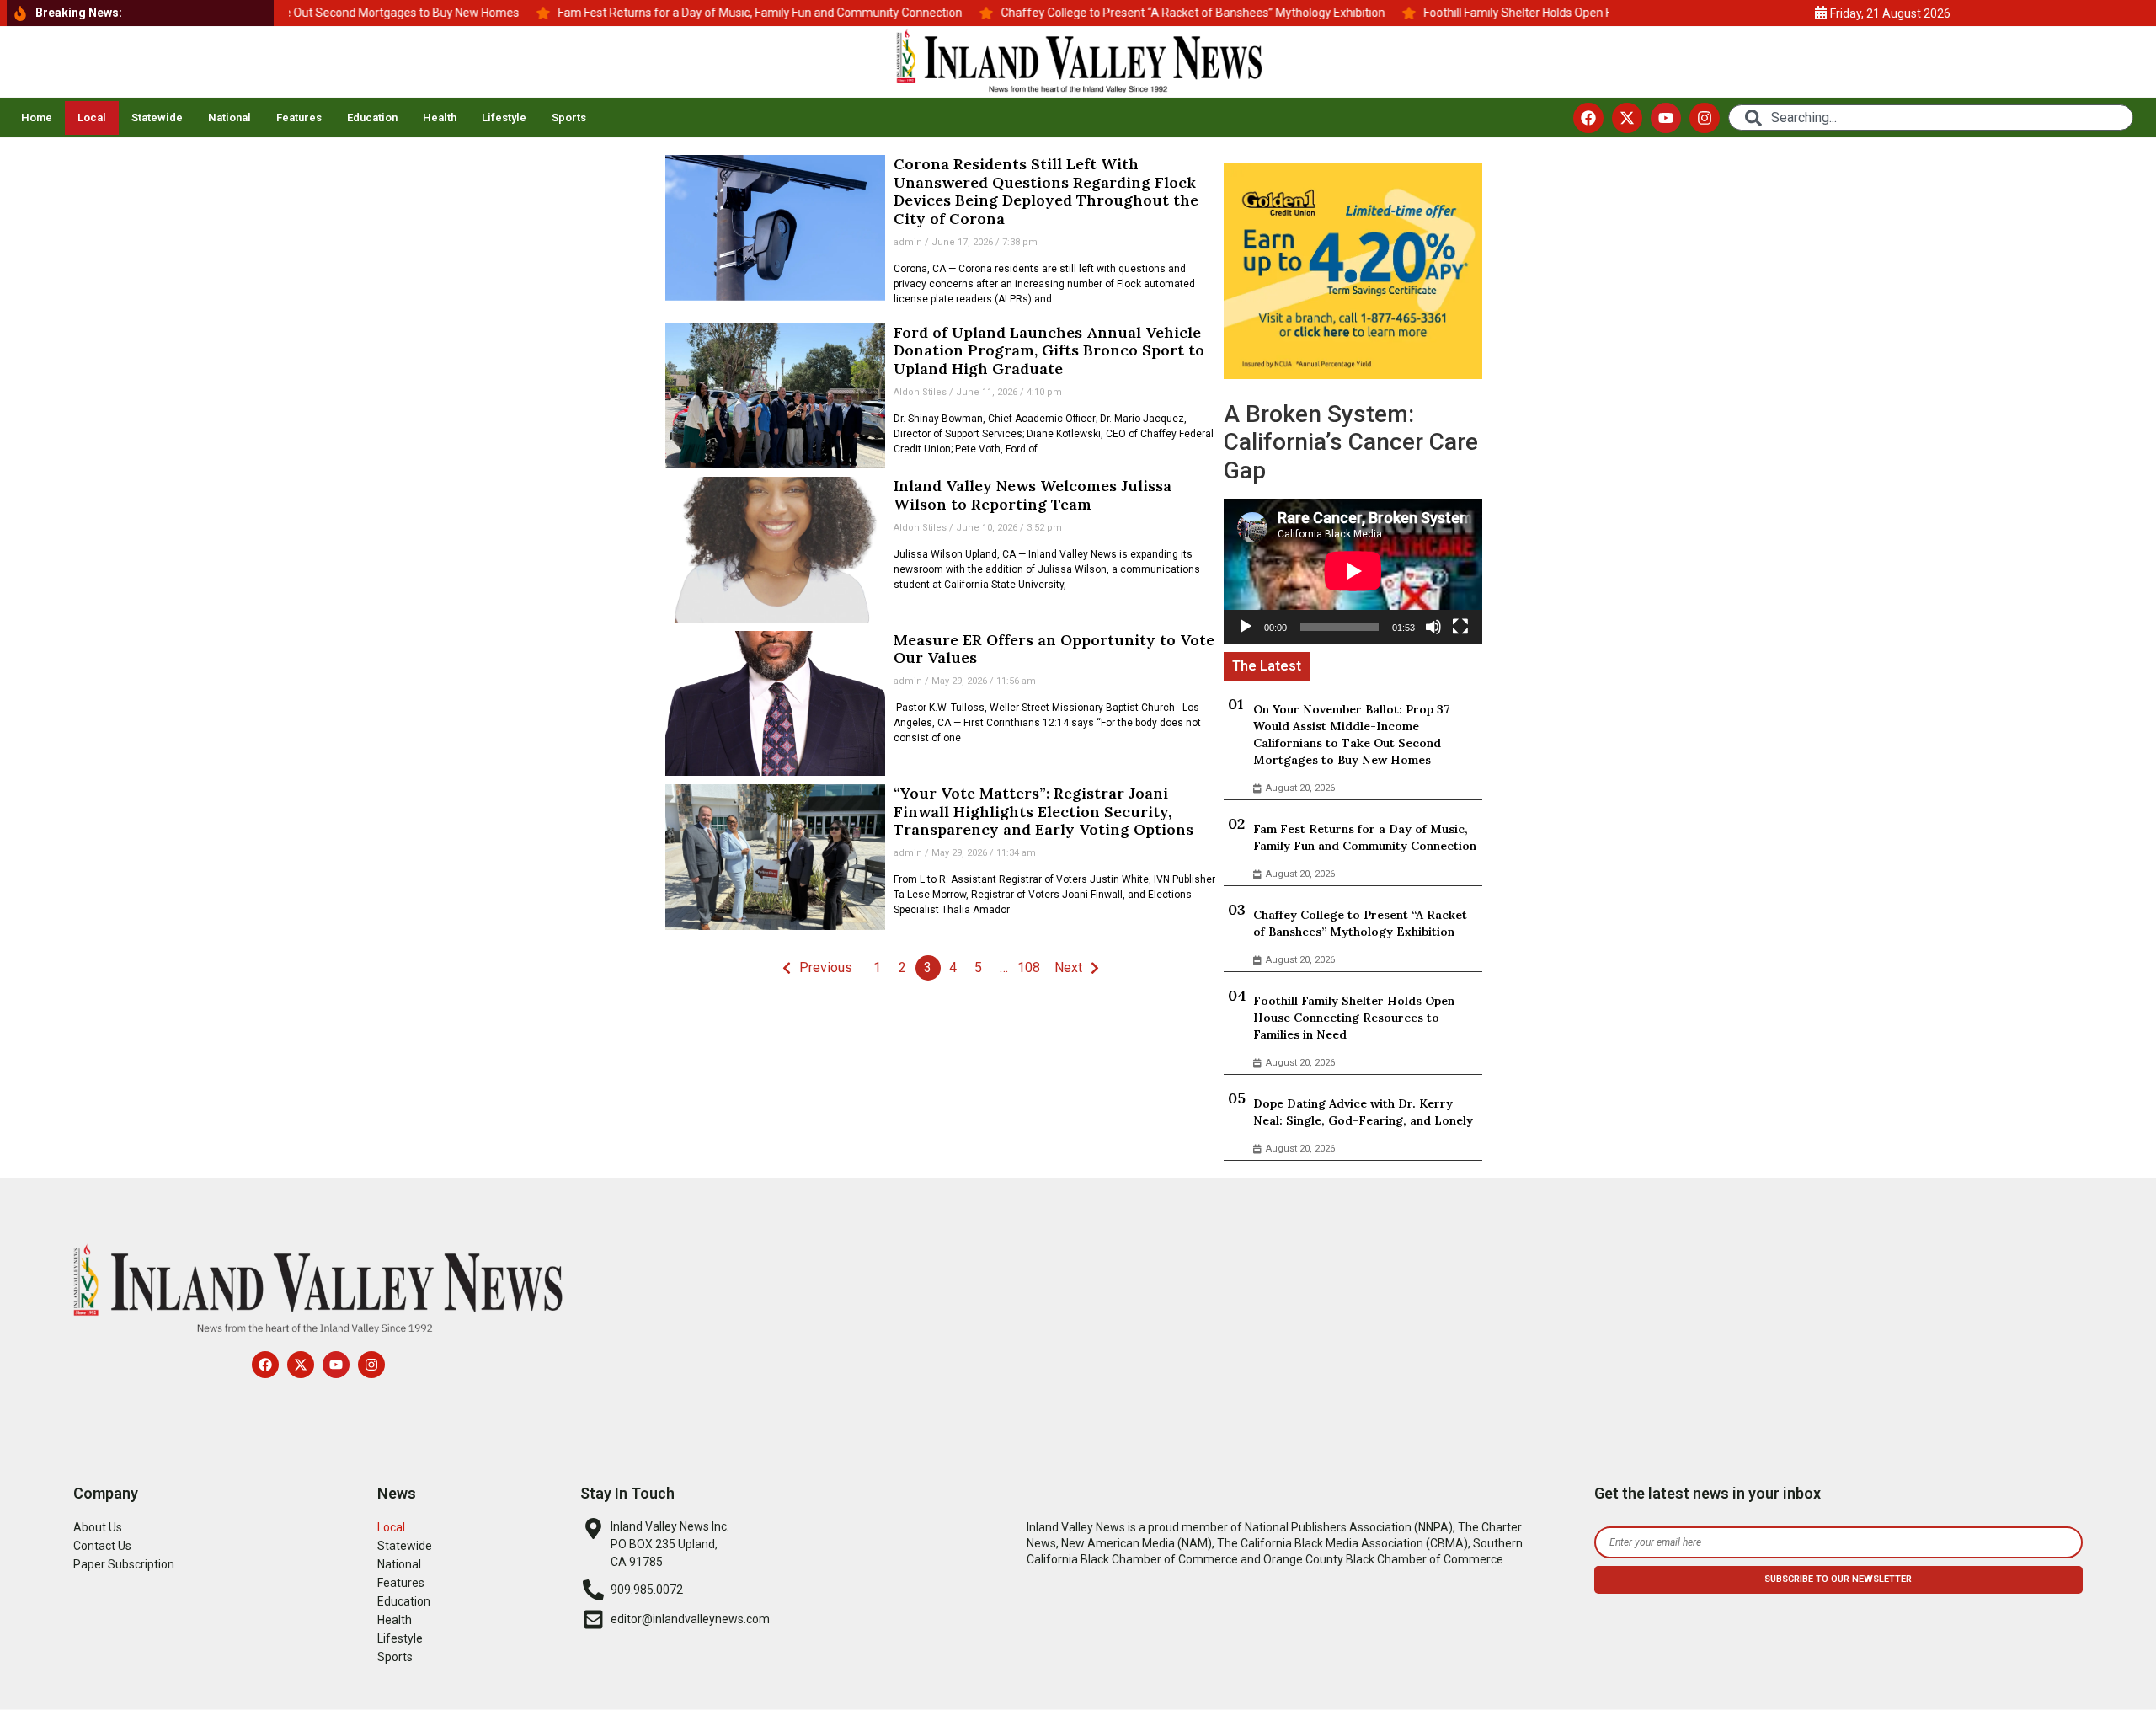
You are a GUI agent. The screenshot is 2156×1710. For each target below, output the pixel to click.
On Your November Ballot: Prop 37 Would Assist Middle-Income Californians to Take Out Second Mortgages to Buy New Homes (1352, 735)
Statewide (157, 118)
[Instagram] (1705, 118)
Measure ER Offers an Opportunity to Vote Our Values (1054, 649)
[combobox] (1931, 118)
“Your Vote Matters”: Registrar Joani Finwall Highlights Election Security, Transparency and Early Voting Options (1043, 811)
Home (37, 118)
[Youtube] (1666, 118)
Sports (569, 118)
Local (92, 118)
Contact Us (102, 1546)
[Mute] (1433, 627)
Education (372, 118)
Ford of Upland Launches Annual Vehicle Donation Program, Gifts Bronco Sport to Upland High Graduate (1049, 350)
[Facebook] (1588, 118)
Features (299, 118)
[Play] (1246, 627)
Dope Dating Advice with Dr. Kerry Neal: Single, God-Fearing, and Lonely (1363, 1112)
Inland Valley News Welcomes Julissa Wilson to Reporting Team (1033, 495)
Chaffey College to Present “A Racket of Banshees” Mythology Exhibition (1360, 923)
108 (1029, 967)
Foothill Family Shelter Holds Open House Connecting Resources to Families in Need (1354, 1018)
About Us (98, 1527)
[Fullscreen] (1460, 627)
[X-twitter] (1627, 118)
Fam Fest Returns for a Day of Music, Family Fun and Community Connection (1365, 837)
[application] (1353, 571)
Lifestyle (504, 118)
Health (440, 118)
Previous (826, 967)
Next (1068, 967)
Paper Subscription (124, 1564)
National (229, 118)
